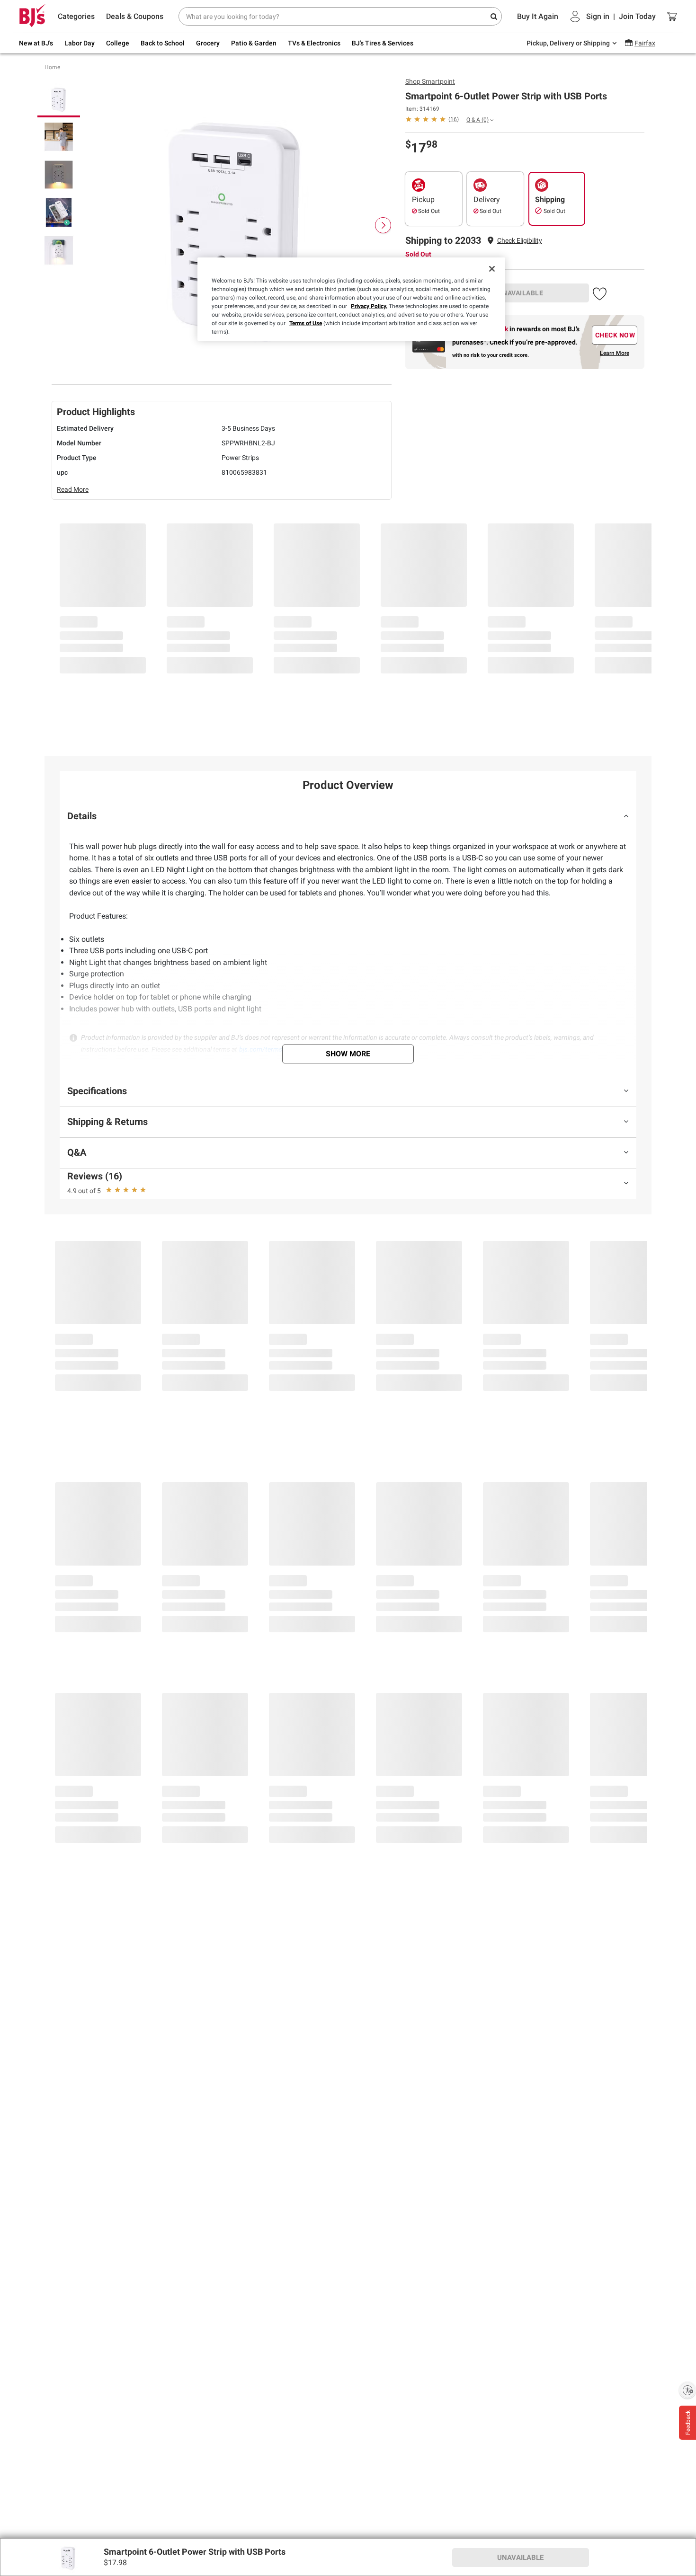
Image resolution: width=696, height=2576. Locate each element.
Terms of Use (306, 323)
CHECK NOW (615, 335)
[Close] (492, 269)
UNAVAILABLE (521, 293)
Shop (430, 81)
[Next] (383, 225)
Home (52, 67)
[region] (351, 299)
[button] (520, 241)
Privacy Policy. (369, 306)
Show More (348, 1054)
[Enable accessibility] (687, 2390)
